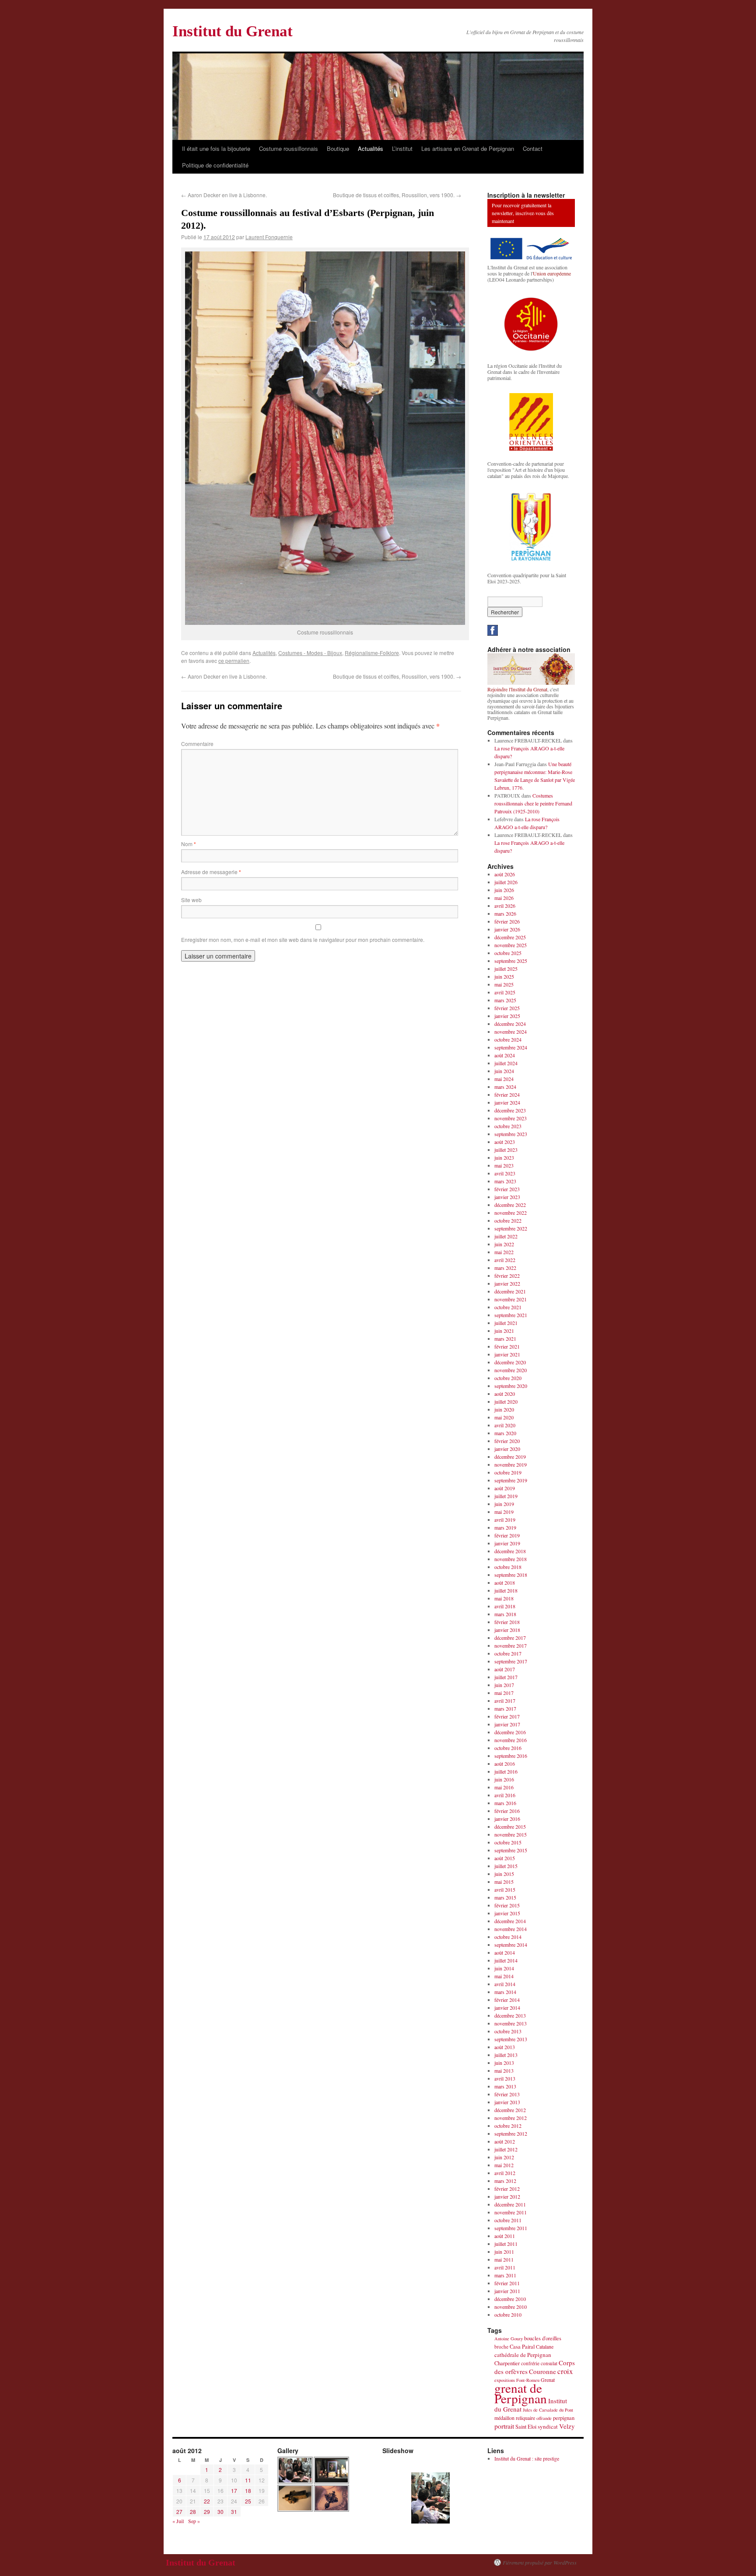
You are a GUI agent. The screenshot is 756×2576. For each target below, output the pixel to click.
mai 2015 (504, 1882)
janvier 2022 (507, 1283)
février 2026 (507, 921)
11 (248, 2480)
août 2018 (505, 1583)
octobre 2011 (508, 2220)
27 (179, 2512)
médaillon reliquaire (515, 2418)
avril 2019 (505, 1520)
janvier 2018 (507, 1630)
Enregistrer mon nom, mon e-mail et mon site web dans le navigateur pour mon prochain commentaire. (303, 939)
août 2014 (505, 1952)
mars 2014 (505, 1992)
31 (234, 2512)
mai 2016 (504, 1787)
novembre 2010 (511, 2307)
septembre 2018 (511, 1575)
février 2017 (507, 1716)
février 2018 (507, 1622)
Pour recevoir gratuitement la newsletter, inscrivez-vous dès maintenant (523, 213)
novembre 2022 (511, 1213)
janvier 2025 (507, 1016)
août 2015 (505, 1858)
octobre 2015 (508, 1842)
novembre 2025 (511, 945)
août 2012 (505, 2141)
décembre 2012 (510, 2110)
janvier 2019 (507, 1543)
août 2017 (505, 1669)
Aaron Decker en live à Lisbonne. (224, 195)
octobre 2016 (508, 1748)
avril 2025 (505, 992)
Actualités (371, 148)
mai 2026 (504, 898)
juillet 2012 (506, 2149)
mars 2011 (505, 2275)
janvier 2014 (507, 2008)
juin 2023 (504, 1157)
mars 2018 (505, 1614)
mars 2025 (505, 1000)
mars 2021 (505, 1339)
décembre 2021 (510, 1291)
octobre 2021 (508, 1307)
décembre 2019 (510, 1457)
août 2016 (505, 1764)
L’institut (402, 148)
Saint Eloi (526, 2427)
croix (565, 2371)
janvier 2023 (507, 1197)
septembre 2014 (511, 1945)
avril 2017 (505, 1701)
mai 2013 (504, 2071)
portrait (504, 2426)
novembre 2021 (511, 1299)
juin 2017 (504, 1685)
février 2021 (507, 1346)
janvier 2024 (507, 1102)
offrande (544, 2418)
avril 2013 (505, 2078)
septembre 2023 (511, 1134)
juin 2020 (504, 1409)
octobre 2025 (508, 953)
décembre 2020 (510, 1362)
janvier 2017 (507, 1724)
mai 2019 (504, 1512)
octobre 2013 (508, 2031)
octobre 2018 (508, 1567)
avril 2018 (505, 1606)
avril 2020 (505, 1425)
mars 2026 (505, 913)
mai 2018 (504, 1598)
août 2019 (505, 1488)
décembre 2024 (510, 1024)
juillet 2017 (506, 1677)
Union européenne (552, 273)
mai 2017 (504, 1693)
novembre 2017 (511, 1645)
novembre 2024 (511, 1032)
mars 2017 (505, 1708)
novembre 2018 (511, 1559)
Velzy (567, 2426)
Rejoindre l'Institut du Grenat (517, 689)
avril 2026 (505, 906)
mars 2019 (505, 1527)
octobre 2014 (508, 1937)
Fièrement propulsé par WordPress (540, 2562)
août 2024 (505, 1055)
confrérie (530, 2363)
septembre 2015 (511, 1850)
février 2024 (507, 1095)
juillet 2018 (506, 1590)
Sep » (194, 2521)
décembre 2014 (510, 1921)
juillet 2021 (506, 1323)
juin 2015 (504, 1874)
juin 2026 (504, 890)
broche (501, 2347)
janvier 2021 (507, 1354)
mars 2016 (505, 1803)
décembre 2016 (510, 1732)
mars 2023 (505, 1181)
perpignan (564, 2418)
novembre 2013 (511, 2023)
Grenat (548, 2380)
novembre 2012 (511, 2118)
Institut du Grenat (233, 31)
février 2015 (507, 1905)
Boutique (338, 148)
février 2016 (507, 1811)
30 (220, 2512)
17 (234, 2491)
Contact (533, 148)
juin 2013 (504, 2063)
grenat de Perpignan (521, 2393)
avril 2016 (505, 1795)
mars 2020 (505, 1433)
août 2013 (505, 2047)
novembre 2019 (511, 1464)
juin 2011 (504, 2252)
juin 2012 (504, 2157)
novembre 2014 (511, 1929)
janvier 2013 (507, 2102)
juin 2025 (504, 976)
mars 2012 (505, 2181)
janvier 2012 (507, 2196)
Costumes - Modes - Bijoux (310, 653)
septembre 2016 (511, 1756)
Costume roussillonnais (289, 148)
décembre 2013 (510, 2015)
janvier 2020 (507, 1449)
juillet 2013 (506, 2055)
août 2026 (505, 874)
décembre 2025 (510, 937)
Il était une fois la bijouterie (216, 148)
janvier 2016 (507, 1819)
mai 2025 (504, 984)
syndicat (548, 2426)
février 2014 (507, 2000)
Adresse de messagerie (211, 872)
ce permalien (234, 661)
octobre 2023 (508, 1126)
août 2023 (505, 1142)
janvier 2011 (507, 2291)
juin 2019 (504, 1504)
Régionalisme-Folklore (372, 653)
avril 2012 (505, 2173)
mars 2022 (505, 1268)
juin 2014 (504, 1968)
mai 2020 (504, 1417)
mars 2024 (505, 1087)
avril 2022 (505, 1260)
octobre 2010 (508, 2315)
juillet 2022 (506, 1236)
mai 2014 (504, 1976)
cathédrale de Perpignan (523, 2355)
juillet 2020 (506, 1401)
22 (207, 2501)
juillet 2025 (506, 969)
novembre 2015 (511, 1834)
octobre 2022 (508, 1220)
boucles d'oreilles (543, 2338)
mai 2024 (504, 1079)
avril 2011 (505, 2267)
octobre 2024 (508, 1039)
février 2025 (507, 1008)
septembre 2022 (511, 1228)
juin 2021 (504, 1331)
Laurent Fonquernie (269, 237)
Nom (189, 844)
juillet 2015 (506, 1866)
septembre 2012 (511, 2133)
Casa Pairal (522, 2347)
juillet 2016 (506, 1771)
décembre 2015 (510, 1827)
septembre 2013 (511, 2039)
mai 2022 (504, 1252)
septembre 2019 (511, 1480)
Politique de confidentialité (215, 165)
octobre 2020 (508, 1378)
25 (248, 2501)
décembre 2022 (510, 1205)
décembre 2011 (510, 2204)
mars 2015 (505, 1897)
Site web (191, 900)
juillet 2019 (506, 1496)
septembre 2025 (511, 961)
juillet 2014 (506, 1960)
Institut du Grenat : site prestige (527, 2458)
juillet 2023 (506, 1150)
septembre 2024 (511, 1047)
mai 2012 (504, 2165)
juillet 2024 (506, 1063)
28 (193, 2512)
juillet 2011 (506, 2244)
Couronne (542, 2371)
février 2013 (507, 2094)
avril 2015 (505, 1889)
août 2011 (505, 2236)
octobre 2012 (508, 2126)
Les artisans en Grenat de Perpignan (468, 148)
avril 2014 (505, 1984)
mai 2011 (504, 2259)
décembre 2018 (510, 1551)
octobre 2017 (508, 1653)
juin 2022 (504, 1244)
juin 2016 (504, 1779)
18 (248, 2491)
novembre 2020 (511, 1370)
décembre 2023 (510, 1110)
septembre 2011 (511, 2228)
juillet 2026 (506, 882)
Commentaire (197, 744)
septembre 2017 (511, 1661)
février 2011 (507, 2283)
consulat (549, 2363)
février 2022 (507, 1276)
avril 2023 (505, 1173)
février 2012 (507, 2189)
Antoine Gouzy (509, 2339)
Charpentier (507, 2363)
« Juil (178, 2521)
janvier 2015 (507, 1913)
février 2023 (507, 1189)
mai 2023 (504, 1165)
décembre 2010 (510, 2299)
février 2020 (507, 1441)
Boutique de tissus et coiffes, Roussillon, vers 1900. (397, 195)
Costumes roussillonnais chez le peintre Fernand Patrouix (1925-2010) (533, 803)
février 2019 (507, 1535)
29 (207, 2512)
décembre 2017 (510, 1638)
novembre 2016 (511, 1740)
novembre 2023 (511, 1118)
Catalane (545, 2346)
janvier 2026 (507, 929)
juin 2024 (504, 1071)
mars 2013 (505, 2086)
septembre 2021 (511, 1315)
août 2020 (505, 1394)
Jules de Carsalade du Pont (548, 2410)
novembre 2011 (511, 2212)
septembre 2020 (511, 1386)
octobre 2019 (508, 1472)
